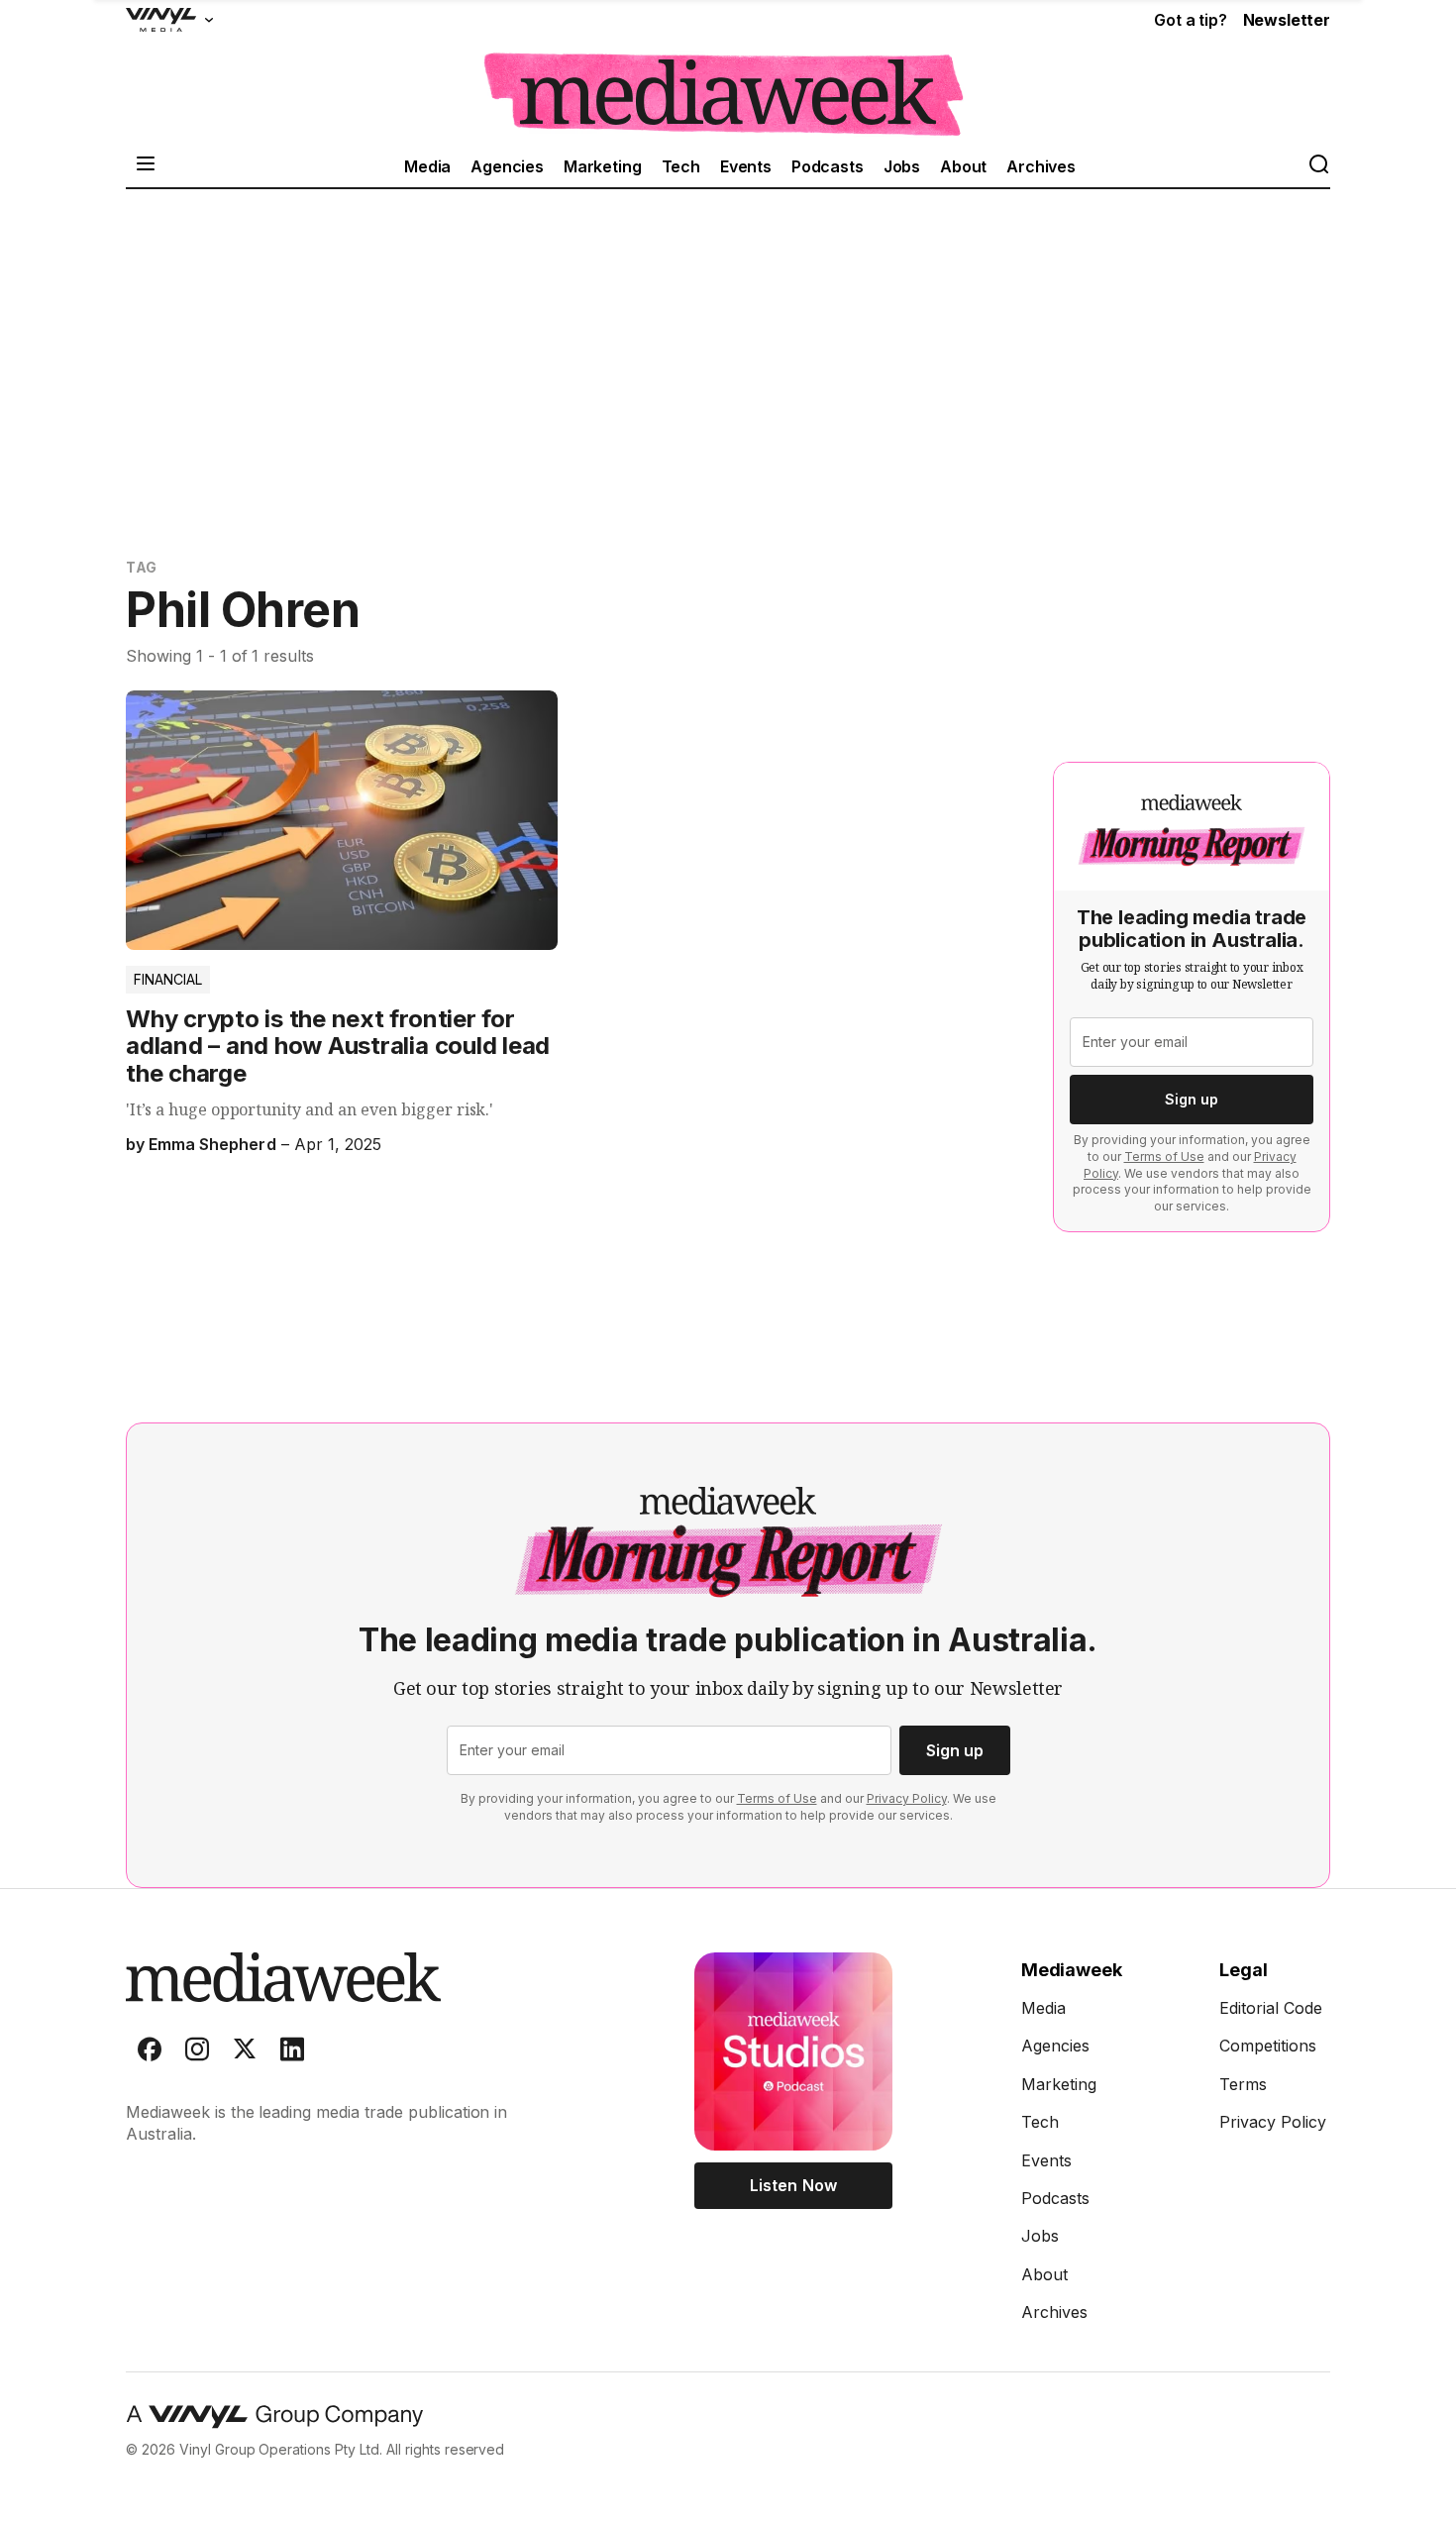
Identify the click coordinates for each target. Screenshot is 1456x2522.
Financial (168, 979)
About (963, 166)
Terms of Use (1164, 1156)
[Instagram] (197, 2053)
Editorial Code (1271, 2008)
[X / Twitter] (245, 2053)
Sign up (1192, 1099)
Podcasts (828, 166)
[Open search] (1318, 166)
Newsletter (1287, 20)
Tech (681, 166)
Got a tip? (1190, 20)
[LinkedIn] (292, 2053)
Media (427, 166)
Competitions (1268, 2046)
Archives (1041, 166)
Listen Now (793, 2185)
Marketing (603, 166)
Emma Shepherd (212, 1144)
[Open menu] (146, 166)
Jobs (902, 166)
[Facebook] (150, 2053)
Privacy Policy (907, 1798)
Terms (1243, 2084)
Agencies (507, 166)
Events (746, 166)
